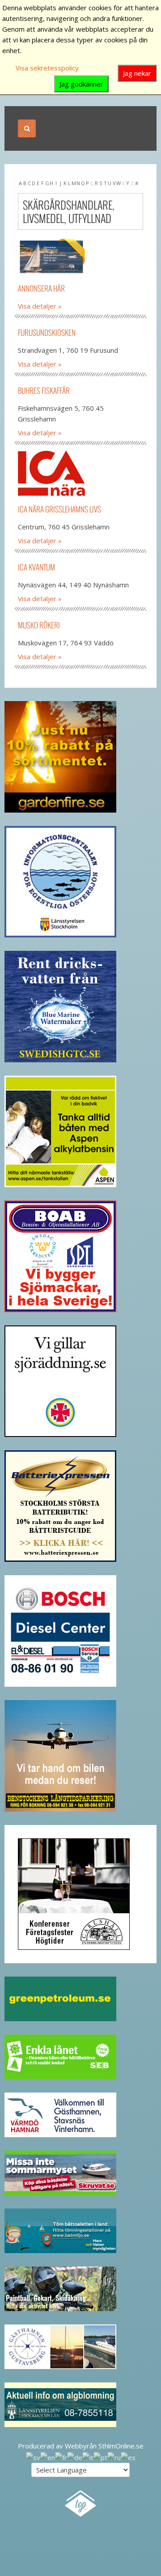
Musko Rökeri (39, 625)
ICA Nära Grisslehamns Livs (59, 509)
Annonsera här (41, 288)
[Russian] (114, 2456)
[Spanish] (128, 2456)
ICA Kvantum (36, 567)
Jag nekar (137, 73)
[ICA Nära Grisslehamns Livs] (80, 473)
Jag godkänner (81, 84)
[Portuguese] (100, 2456)
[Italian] (88, 2456)
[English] (48, 2456)
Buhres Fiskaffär (44, 390)
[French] (61, 2456)
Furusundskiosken (47, 332)
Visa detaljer (37, 306)
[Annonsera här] (80, 257)
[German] (75, 2456)
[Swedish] (33, 2456)
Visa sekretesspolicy (47, 68)
